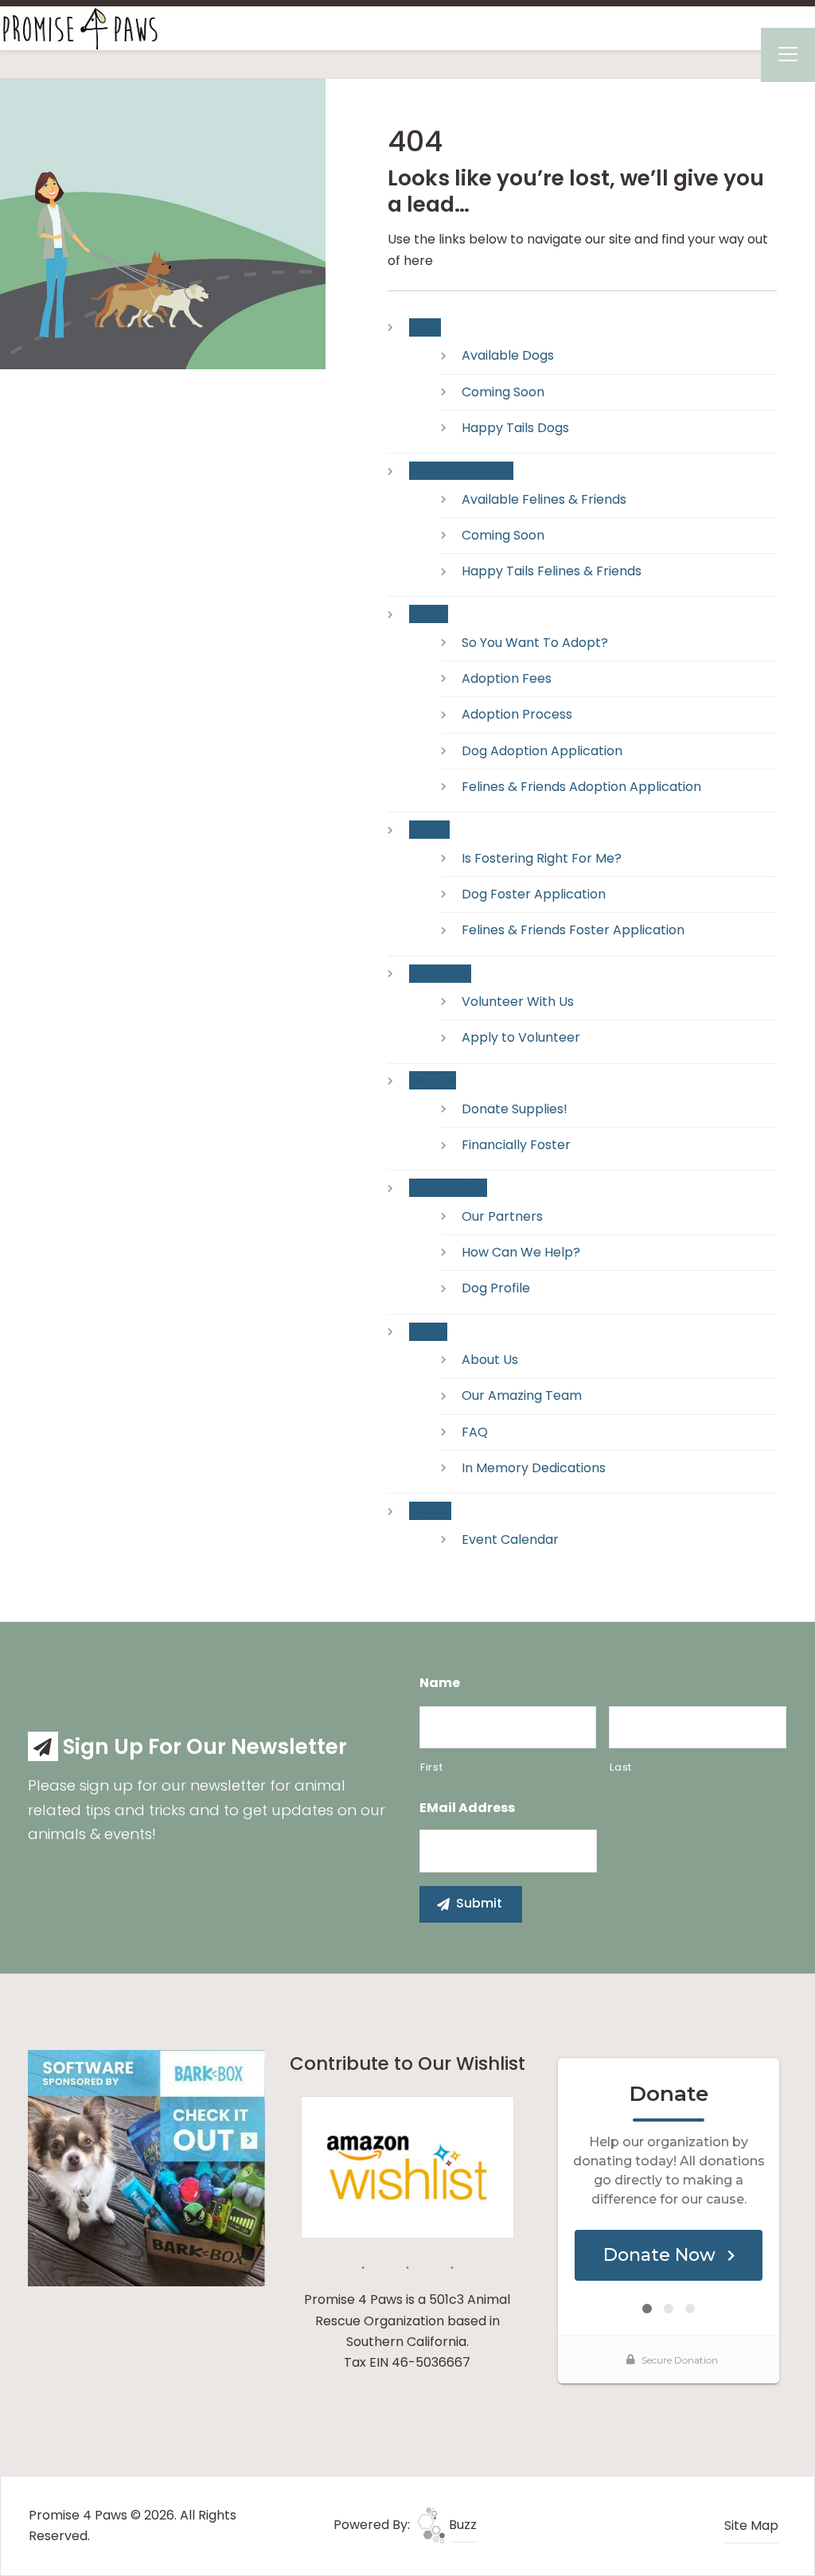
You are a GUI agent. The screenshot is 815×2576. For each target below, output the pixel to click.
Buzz (461, 2525)
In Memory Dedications (534, 1468)
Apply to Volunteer (521, 1037)
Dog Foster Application (534, 894)
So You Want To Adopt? (535, 643)
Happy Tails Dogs (515, 428)
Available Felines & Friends (544, 499)
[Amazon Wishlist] (407, 2167)
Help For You (448, 1188)
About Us (490, 1360)
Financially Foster (516, 1145)
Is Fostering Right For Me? (542, 858)
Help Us (433, 1080)
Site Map (751, 2525)
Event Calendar (510, 1539)
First (431, 1767)
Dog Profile (496, 1288)
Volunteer (440, 974)
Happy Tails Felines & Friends (552, 571)
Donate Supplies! (515, 1109)
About (428, 1332)
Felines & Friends (461, 471)
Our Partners (502, 1216)
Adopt (429, 614)
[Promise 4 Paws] (80, 27)
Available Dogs (508, 355)
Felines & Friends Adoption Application (581, 787)
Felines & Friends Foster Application (573, 930)
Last (621, 1767)
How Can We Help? (521, 1252)
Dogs (425, 327)
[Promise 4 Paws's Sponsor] (146, 2167)
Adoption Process (517, 714)
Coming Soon (503, 392)
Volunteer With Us (518, 1002)
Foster (429, 830)
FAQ (475, 1432)
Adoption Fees (507, 678)
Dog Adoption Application (542, 751)
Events (430, 1511)
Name (440, 1684)
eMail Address (467, 1808)
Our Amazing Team (522, 1395)
